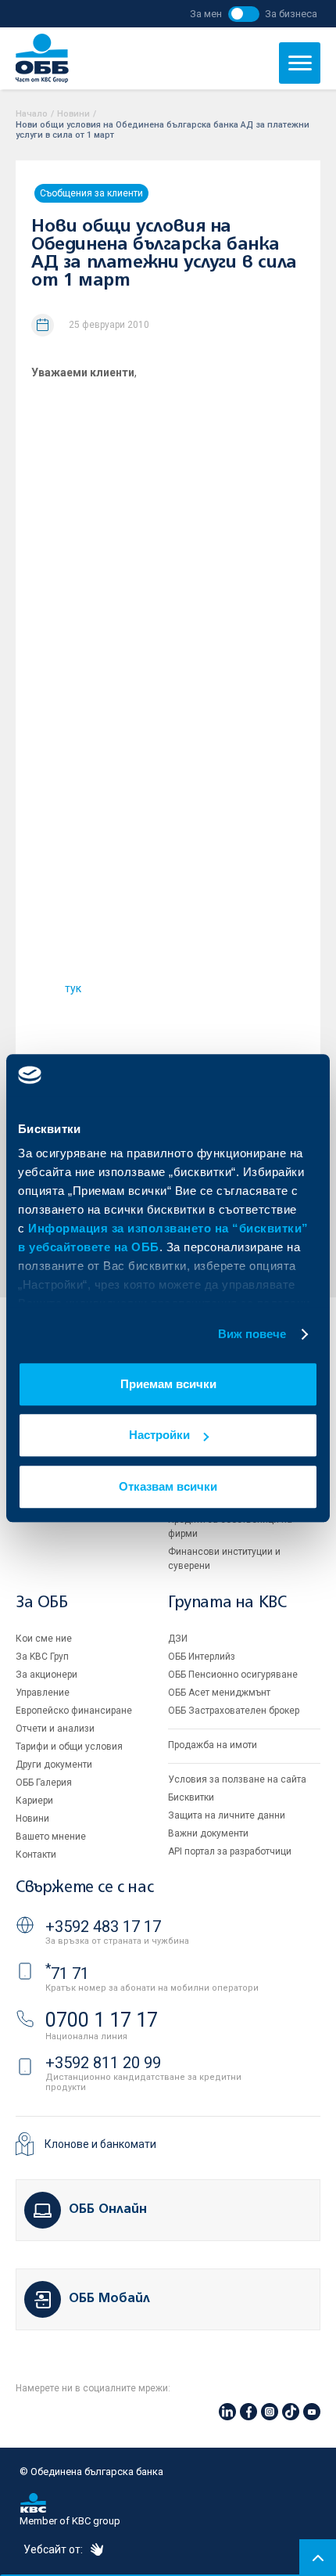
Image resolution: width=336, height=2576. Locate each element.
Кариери (34, 1801)
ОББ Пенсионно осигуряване (233, 1675)
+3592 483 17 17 (103, 1927)
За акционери (46, 1675)
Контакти (36, 1855)
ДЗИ (178, 1639)
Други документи (54, 1765)
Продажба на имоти (213, 1745)
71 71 (67, 1973)
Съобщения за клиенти (91, 193)
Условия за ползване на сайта (237, 1779)
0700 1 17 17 (102, 2020)
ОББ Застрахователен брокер (234, 1711)
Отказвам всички (168, 1486)
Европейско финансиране (74, 1711)
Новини (73, 114)
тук (73, 988)
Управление (43, 1693)
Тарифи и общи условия (69, 1747)
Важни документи (208, 1833)
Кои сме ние (44, 1639)
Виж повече (252, 1334)
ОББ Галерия (44, 1783)
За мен (206, 14)
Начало (32, 114)
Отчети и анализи (55, 1729)
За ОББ (42, 1603)
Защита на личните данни (227, 1815)
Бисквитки (191, 1797)
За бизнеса (291, 14)
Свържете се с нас (84, 1888)
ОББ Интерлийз (202, 1657)
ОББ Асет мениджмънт (219, 1693)
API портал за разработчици (230, 1851)
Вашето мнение (51, 1837)
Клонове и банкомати (100, 2144)
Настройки (159, 1435)
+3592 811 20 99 (103, 2063)
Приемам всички (168, 1384)
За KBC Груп (42, 1657)
